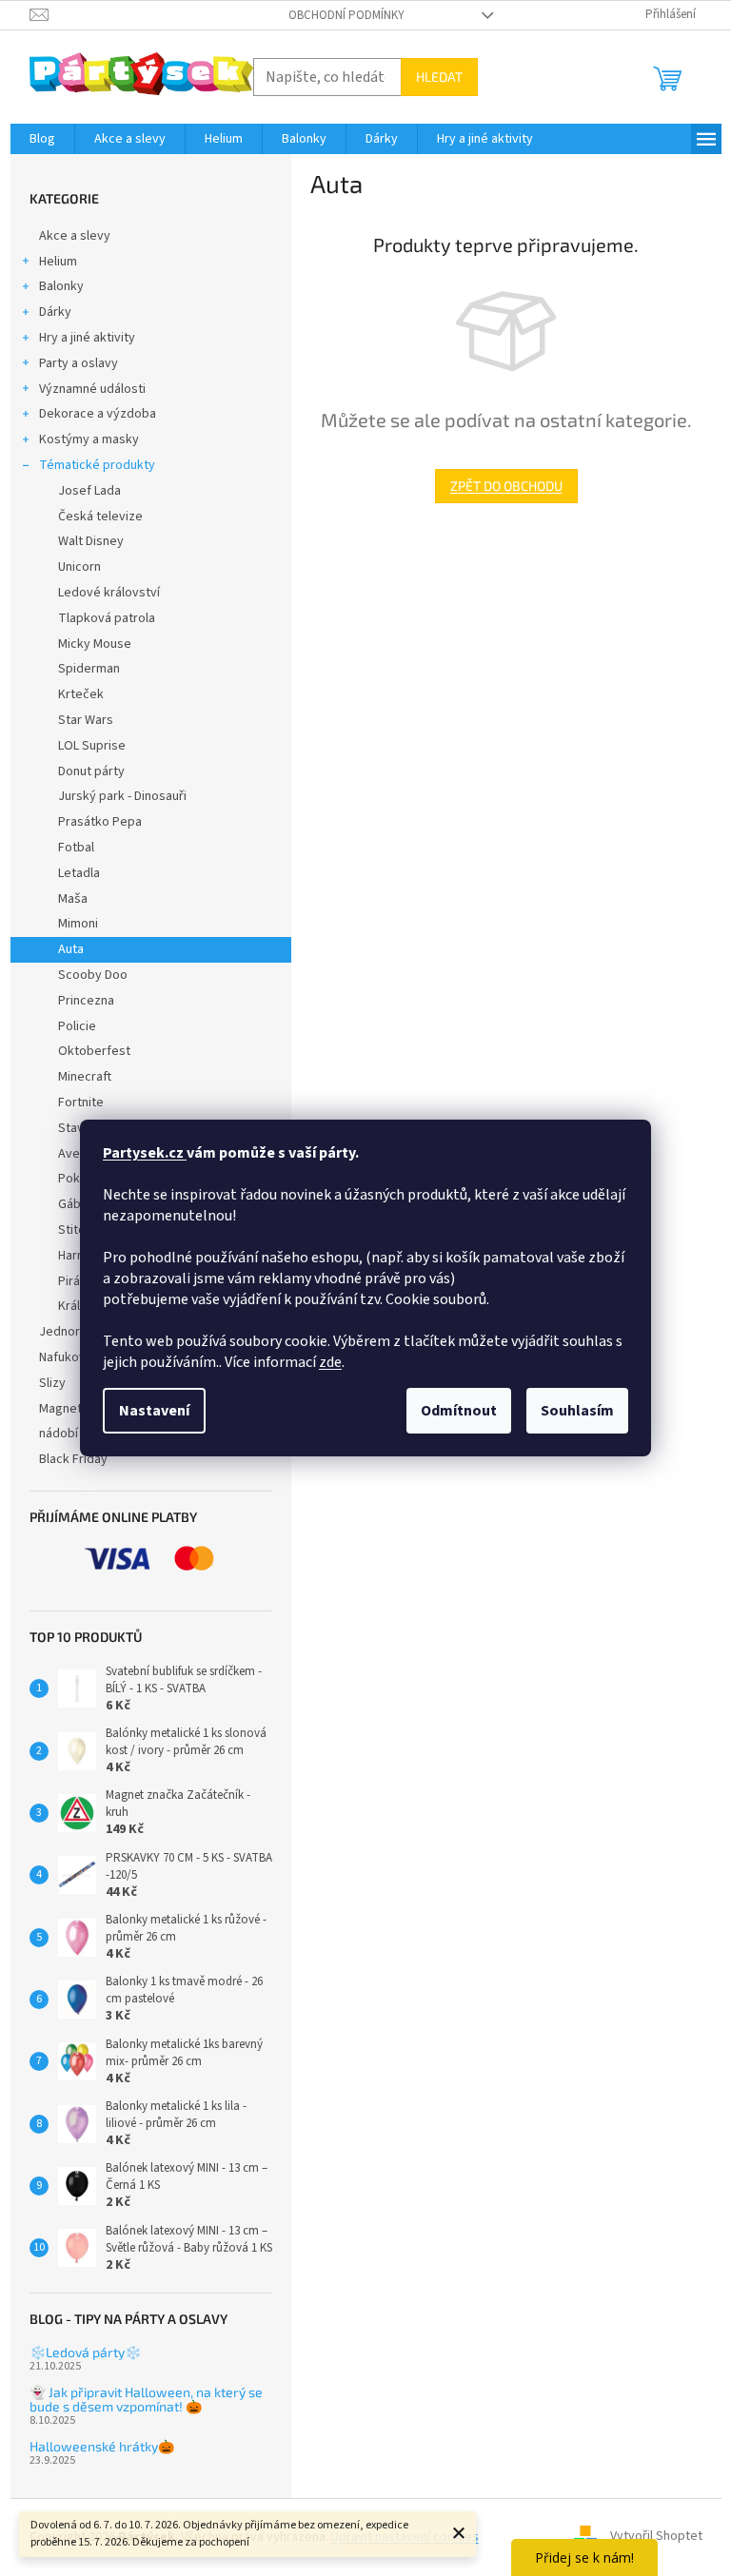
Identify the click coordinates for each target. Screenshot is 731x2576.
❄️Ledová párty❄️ (85, 2352)
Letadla (79, 873)
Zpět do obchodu (506, 486)
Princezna (86, 1001)
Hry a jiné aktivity (87, 338)
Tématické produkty (97, 465)
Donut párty (91, 771)
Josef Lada (89, 491)
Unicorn (79, 567)
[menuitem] (42, 139)
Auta (71, 949)
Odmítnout (459, 1411)
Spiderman (89, 669)
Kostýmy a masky (89, 439)
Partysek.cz (145, 1153)
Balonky (61, 286)
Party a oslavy (79, 363)
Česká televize (100, 517)
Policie (77, 1026)
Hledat (439, 77)
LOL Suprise (92, 746)
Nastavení (154, 1411)
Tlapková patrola (107, 618)
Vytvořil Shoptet (656, 2537)
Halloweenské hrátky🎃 (102, 2446)
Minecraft (85, 1077)
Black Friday (73, 1459)
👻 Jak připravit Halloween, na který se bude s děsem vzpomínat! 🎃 (146, 2400)
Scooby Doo (93, 975)
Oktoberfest (94, 1051)
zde (330, 1362)
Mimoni (78, 924)
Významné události (92, 389)
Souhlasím (577, 1411)
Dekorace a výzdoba (98, 414)
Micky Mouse (95, 644)
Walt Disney (91, 541)
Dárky (55, 312)
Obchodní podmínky (346, 15)
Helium (58, 262)
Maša (73, 899)
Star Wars (86, 720)
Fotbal (76, 848)
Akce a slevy (75, 236)
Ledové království (109, 593)
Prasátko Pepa (100, 822)
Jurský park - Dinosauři (122, 796)
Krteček (81, 694)
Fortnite (81, 1103)
